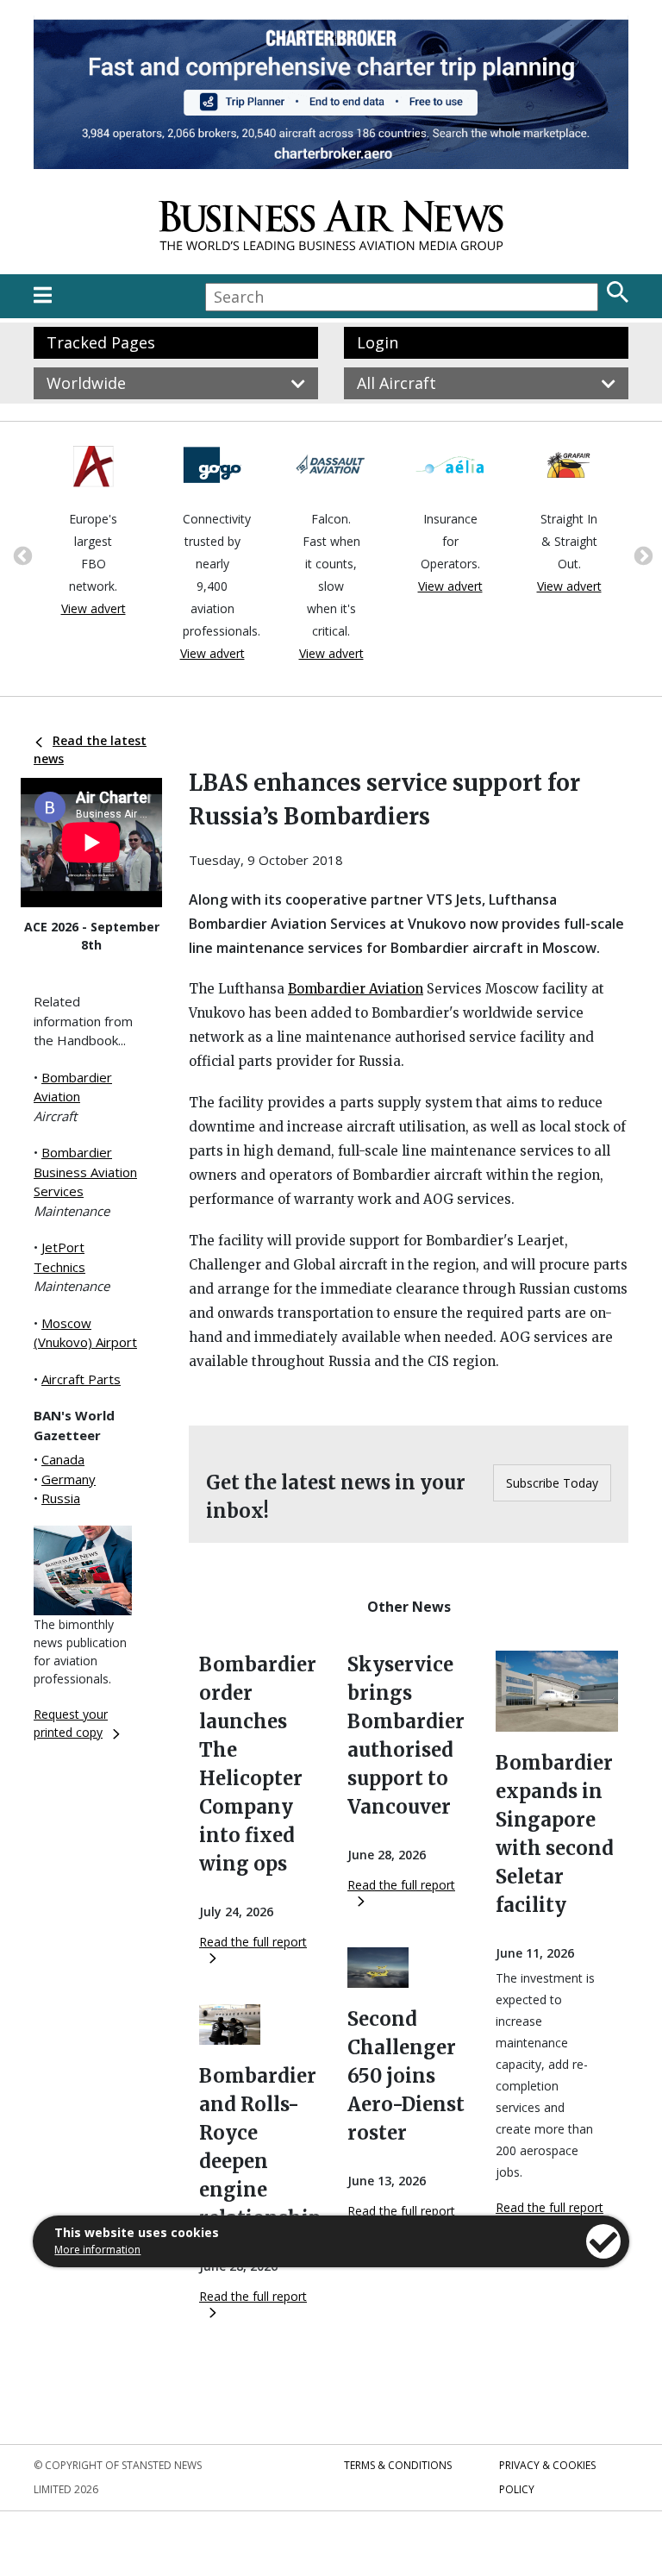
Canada (63, 1459)
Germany (69, 1479)
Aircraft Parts (81, 1379)
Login (378, 342)
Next (641, 555)
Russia (61, 1498)
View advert (94, 608)
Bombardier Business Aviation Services (85, 1172)
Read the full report (253, 1942)
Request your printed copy (71, 1723)
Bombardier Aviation (356, 989)
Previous (21, 555)
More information (97, 2250)
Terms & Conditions (398, 2465)
